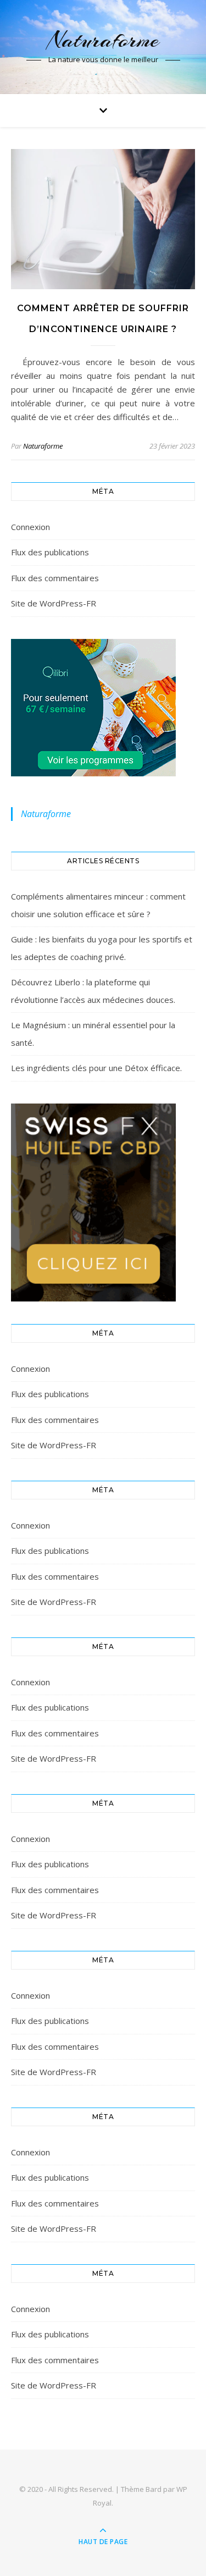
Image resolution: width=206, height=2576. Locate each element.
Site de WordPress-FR (54, 603)
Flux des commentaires (55, 578)
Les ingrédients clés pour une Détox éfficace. (96, 1068)
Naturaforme (103, 40)
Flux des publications (50, 552)
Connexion (30, 527)
